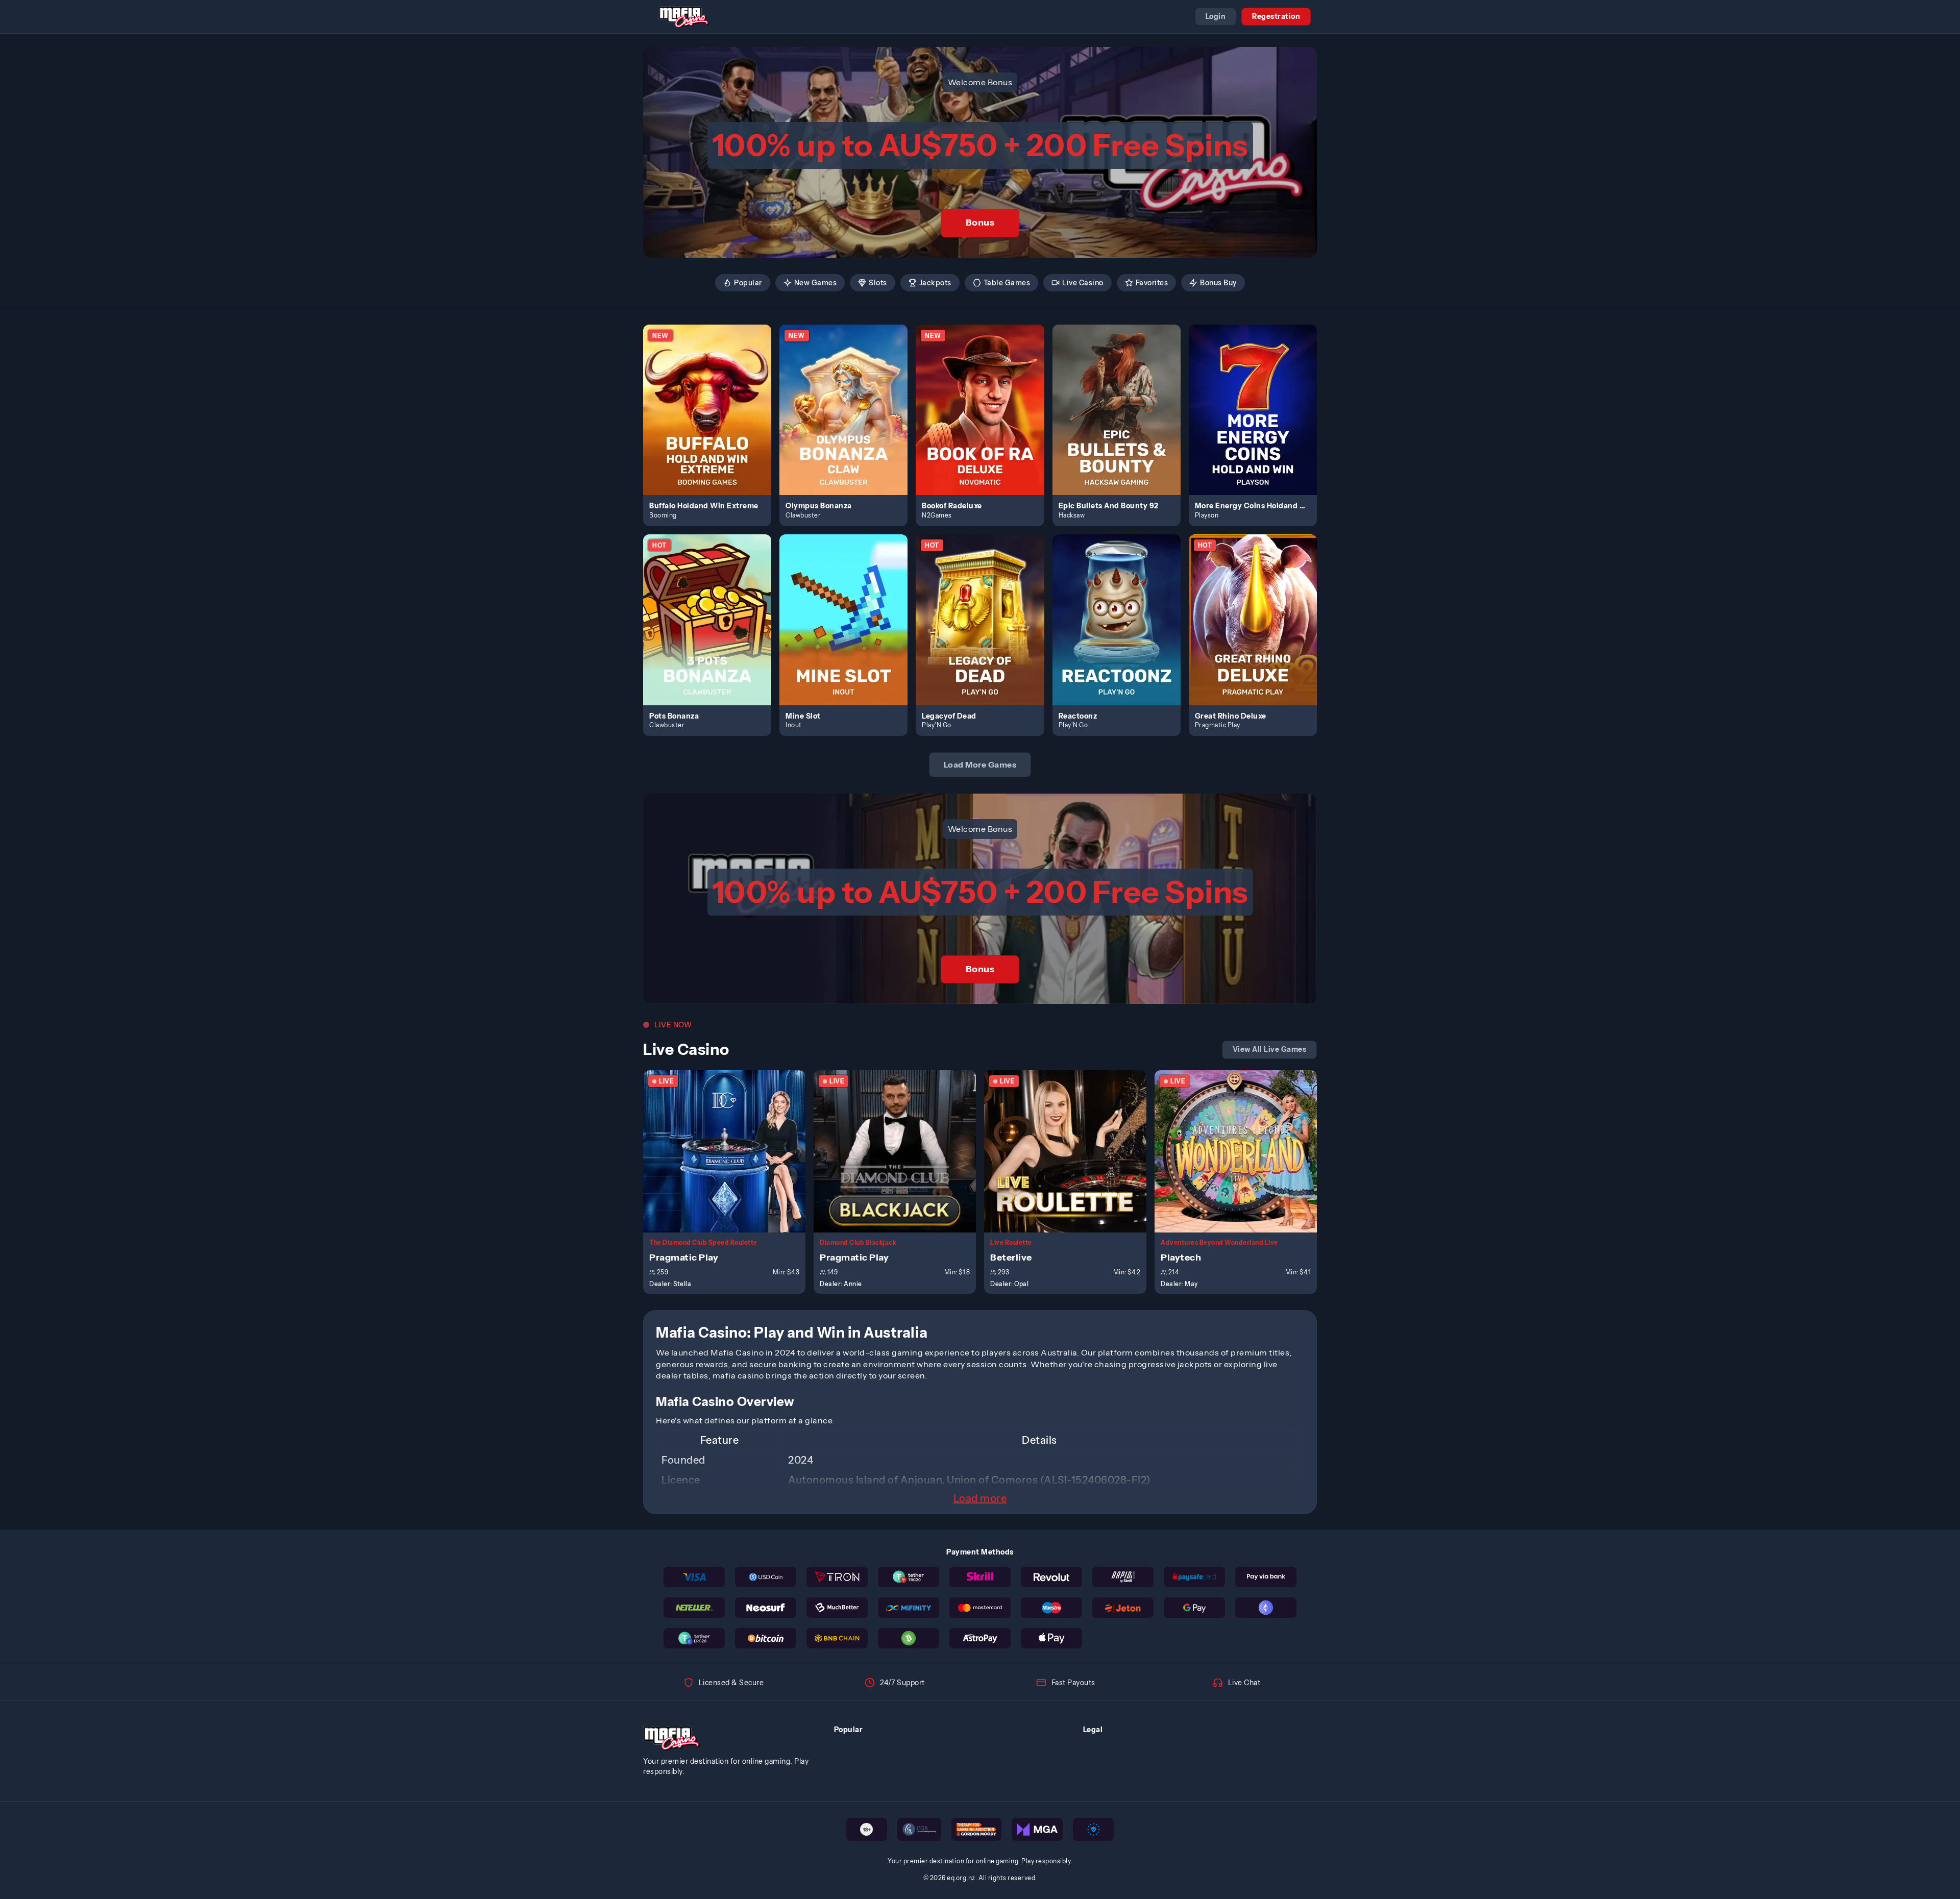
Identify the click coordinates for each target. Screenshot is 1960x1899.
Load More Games (980, 764)
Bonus (980, 223)
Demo (713, 421)
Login (1216, 16)
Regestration (1276, 16)
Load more (980, 1498)
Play (713, 398)
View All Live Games (1270, 1049)
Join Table (730, 1151)
